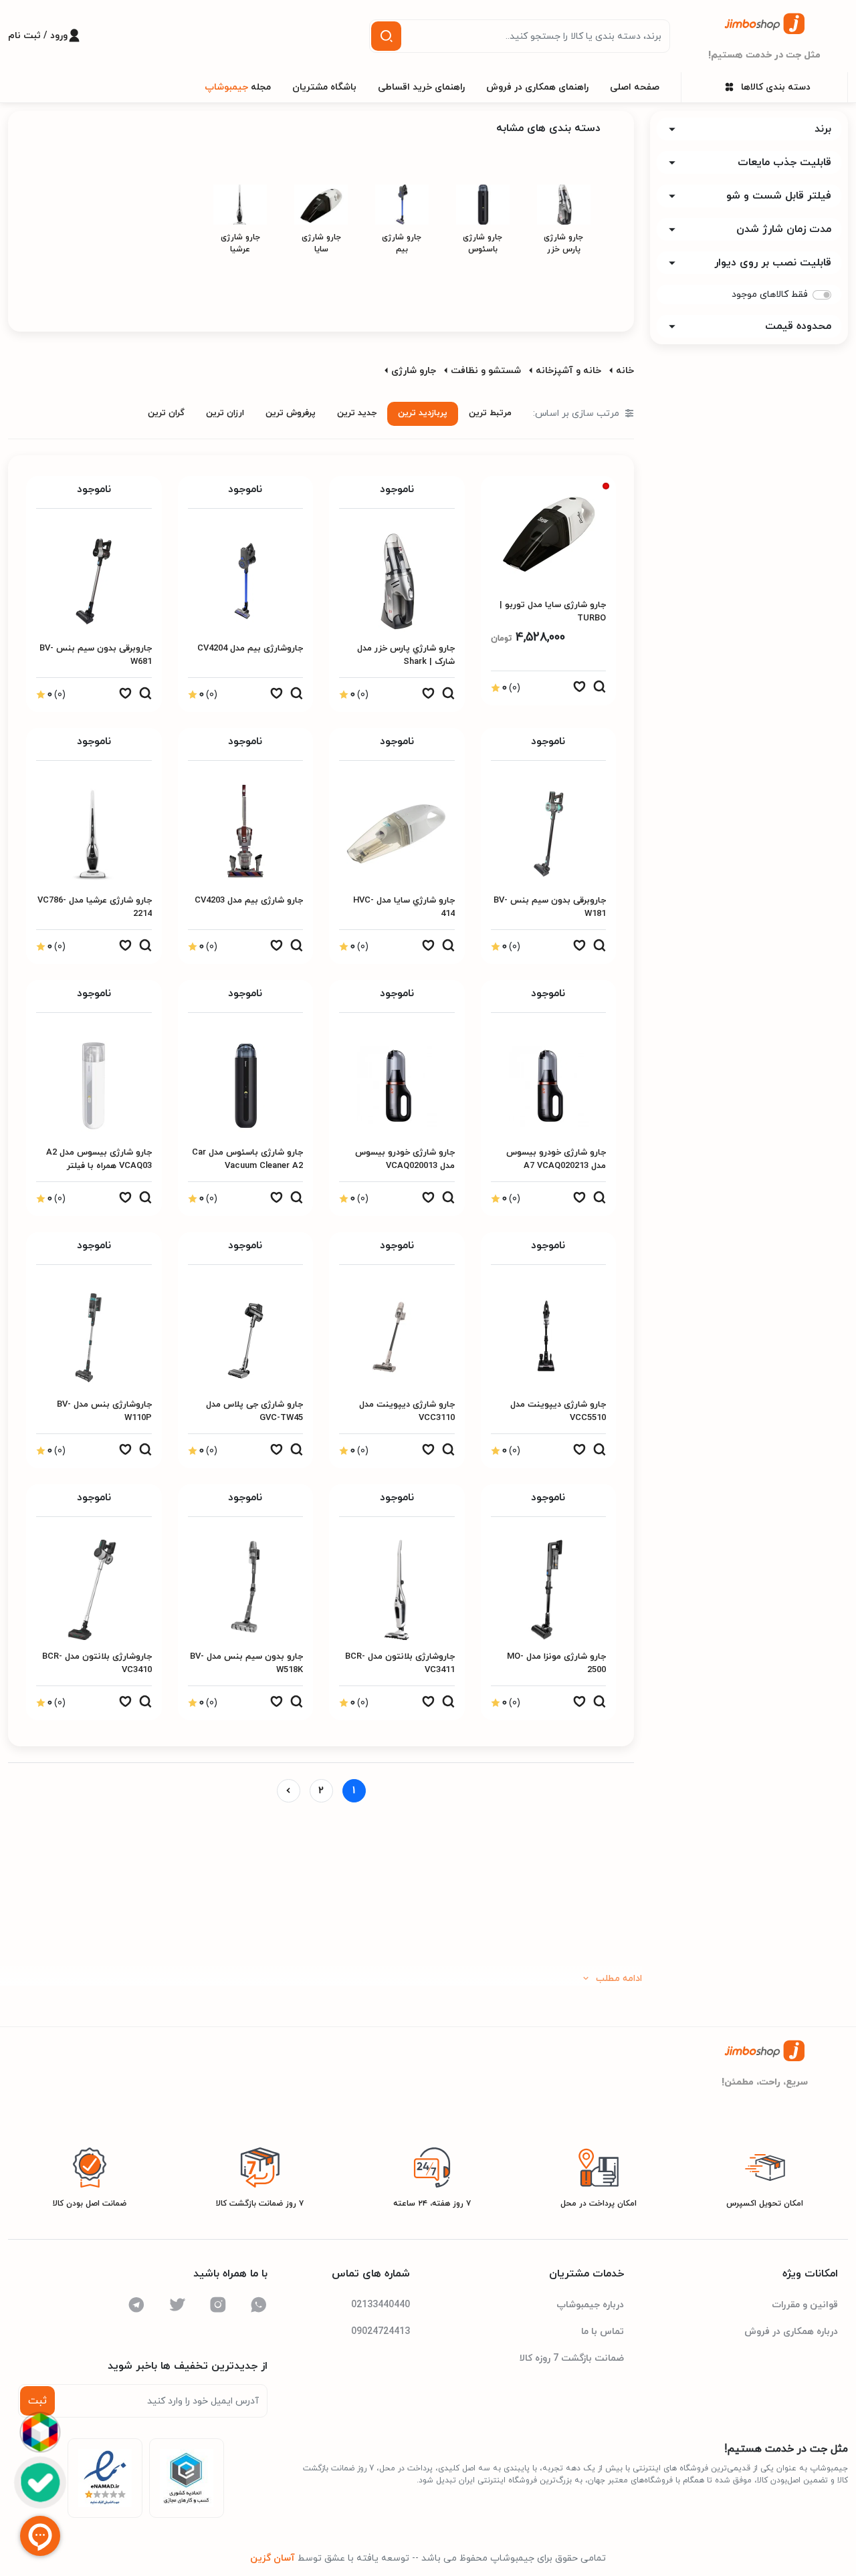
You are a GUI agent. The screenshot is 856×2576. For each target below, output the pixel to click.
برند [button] (823, 129)
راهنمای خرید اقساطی (421, 87)
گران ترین (166, 413)
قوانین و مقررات (805, 2305)
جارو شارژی (414, 371)
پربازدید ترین (423, 413)
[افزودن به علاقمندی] (579, 690)
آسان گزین (273, 2558)
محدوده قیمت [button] (798, 326)
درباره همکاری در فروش (791, 2332)
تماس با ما (603, 2332)
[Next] (289, 1791)
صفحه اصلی (635, 87)
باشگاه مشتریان (324, 87)
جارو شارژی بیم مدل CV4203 (249, 901)
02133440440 (381, 2305)
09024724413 (381, 2332)
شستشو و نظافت (486, 371)
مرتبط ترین (490, 413)
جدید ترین (357, 413)
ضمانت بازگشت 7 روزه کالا (572, 2358)
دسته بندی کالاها (776, 87)
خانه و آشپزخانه (568, 371)
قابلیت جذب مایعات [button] (784, 162)
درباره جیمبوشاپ (590, 2305)
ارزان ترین (225, 413)
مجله (238, 87)
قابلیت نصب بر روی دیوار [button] (773, 263)
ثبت (37, 2401)
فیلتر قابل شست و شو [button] (779, 196)
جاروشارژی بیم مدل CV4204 (250, 649)
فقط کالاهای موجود (770, 295)
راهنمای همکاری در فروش (537, 87)
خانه (625, 371)
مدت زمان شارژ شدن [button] (784, 229)
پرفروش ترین (291, 413)
